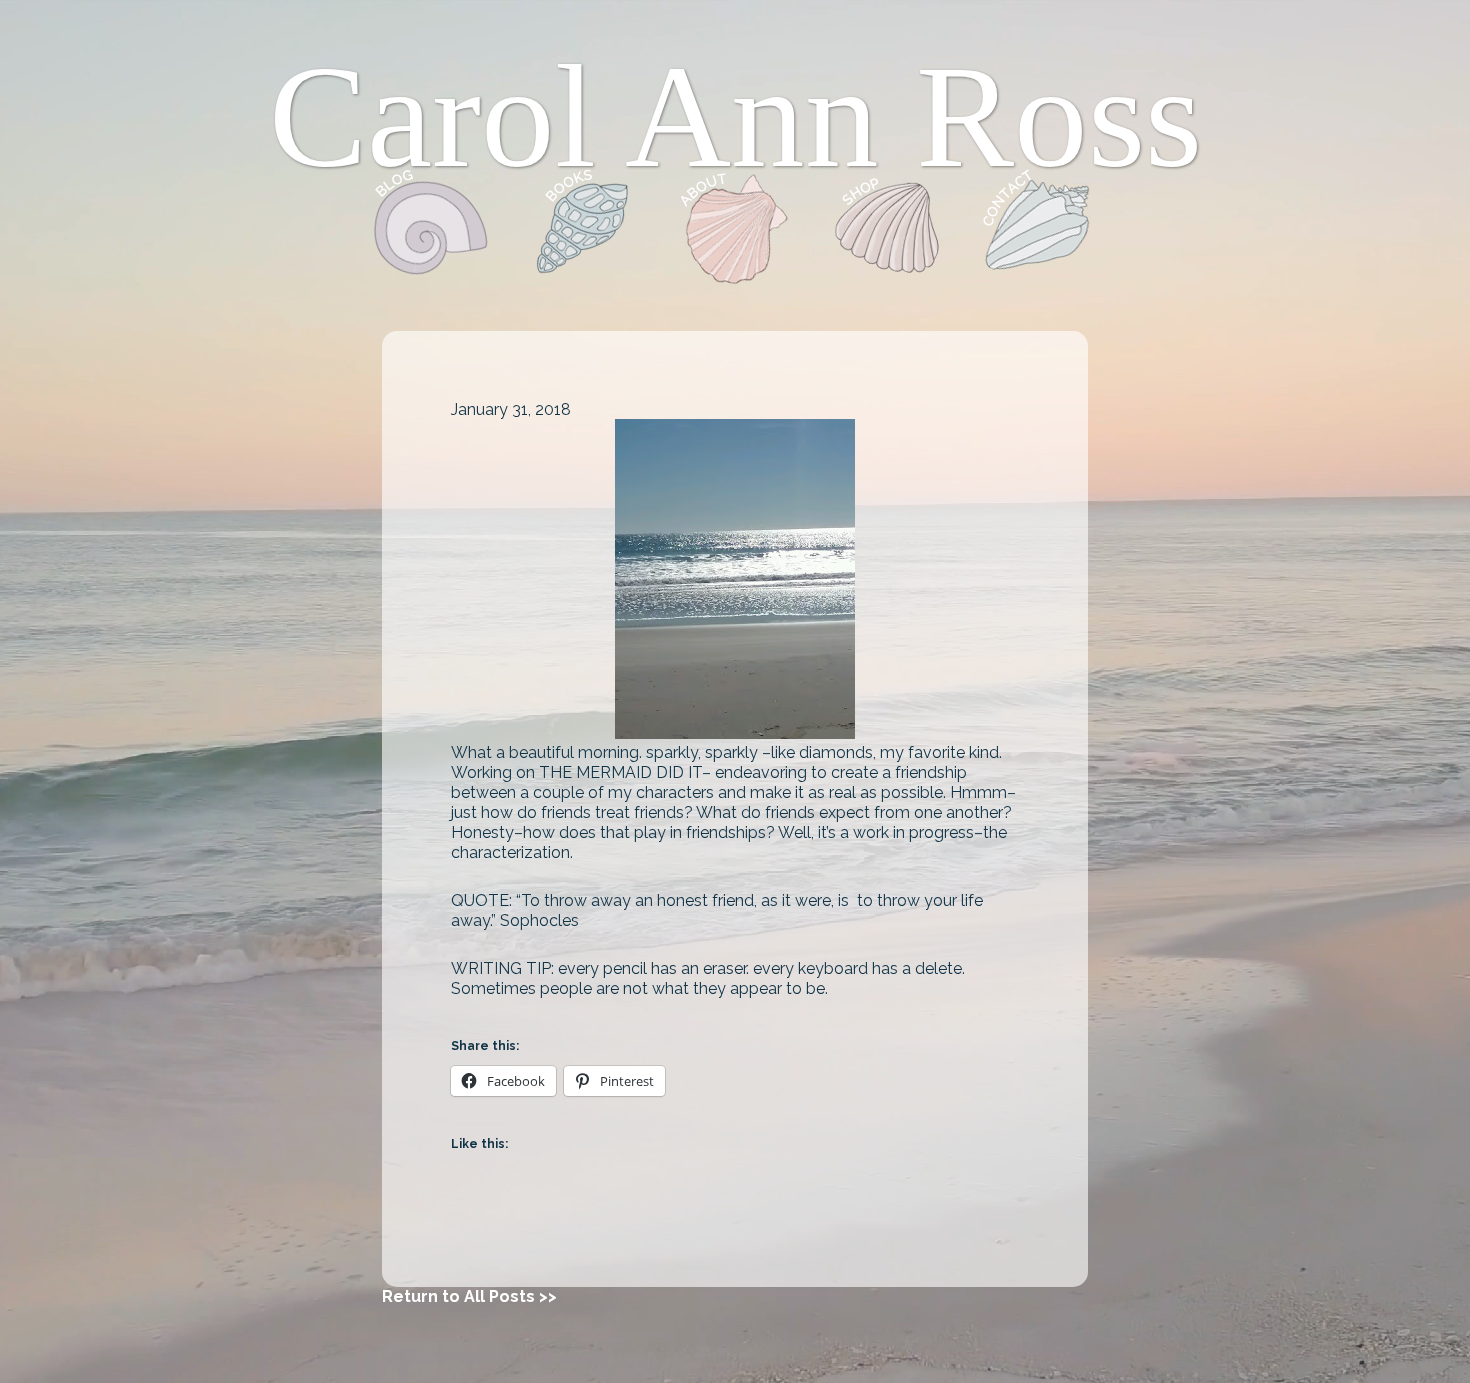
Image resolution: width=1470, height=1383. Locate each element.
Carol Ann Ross (735, 116)
